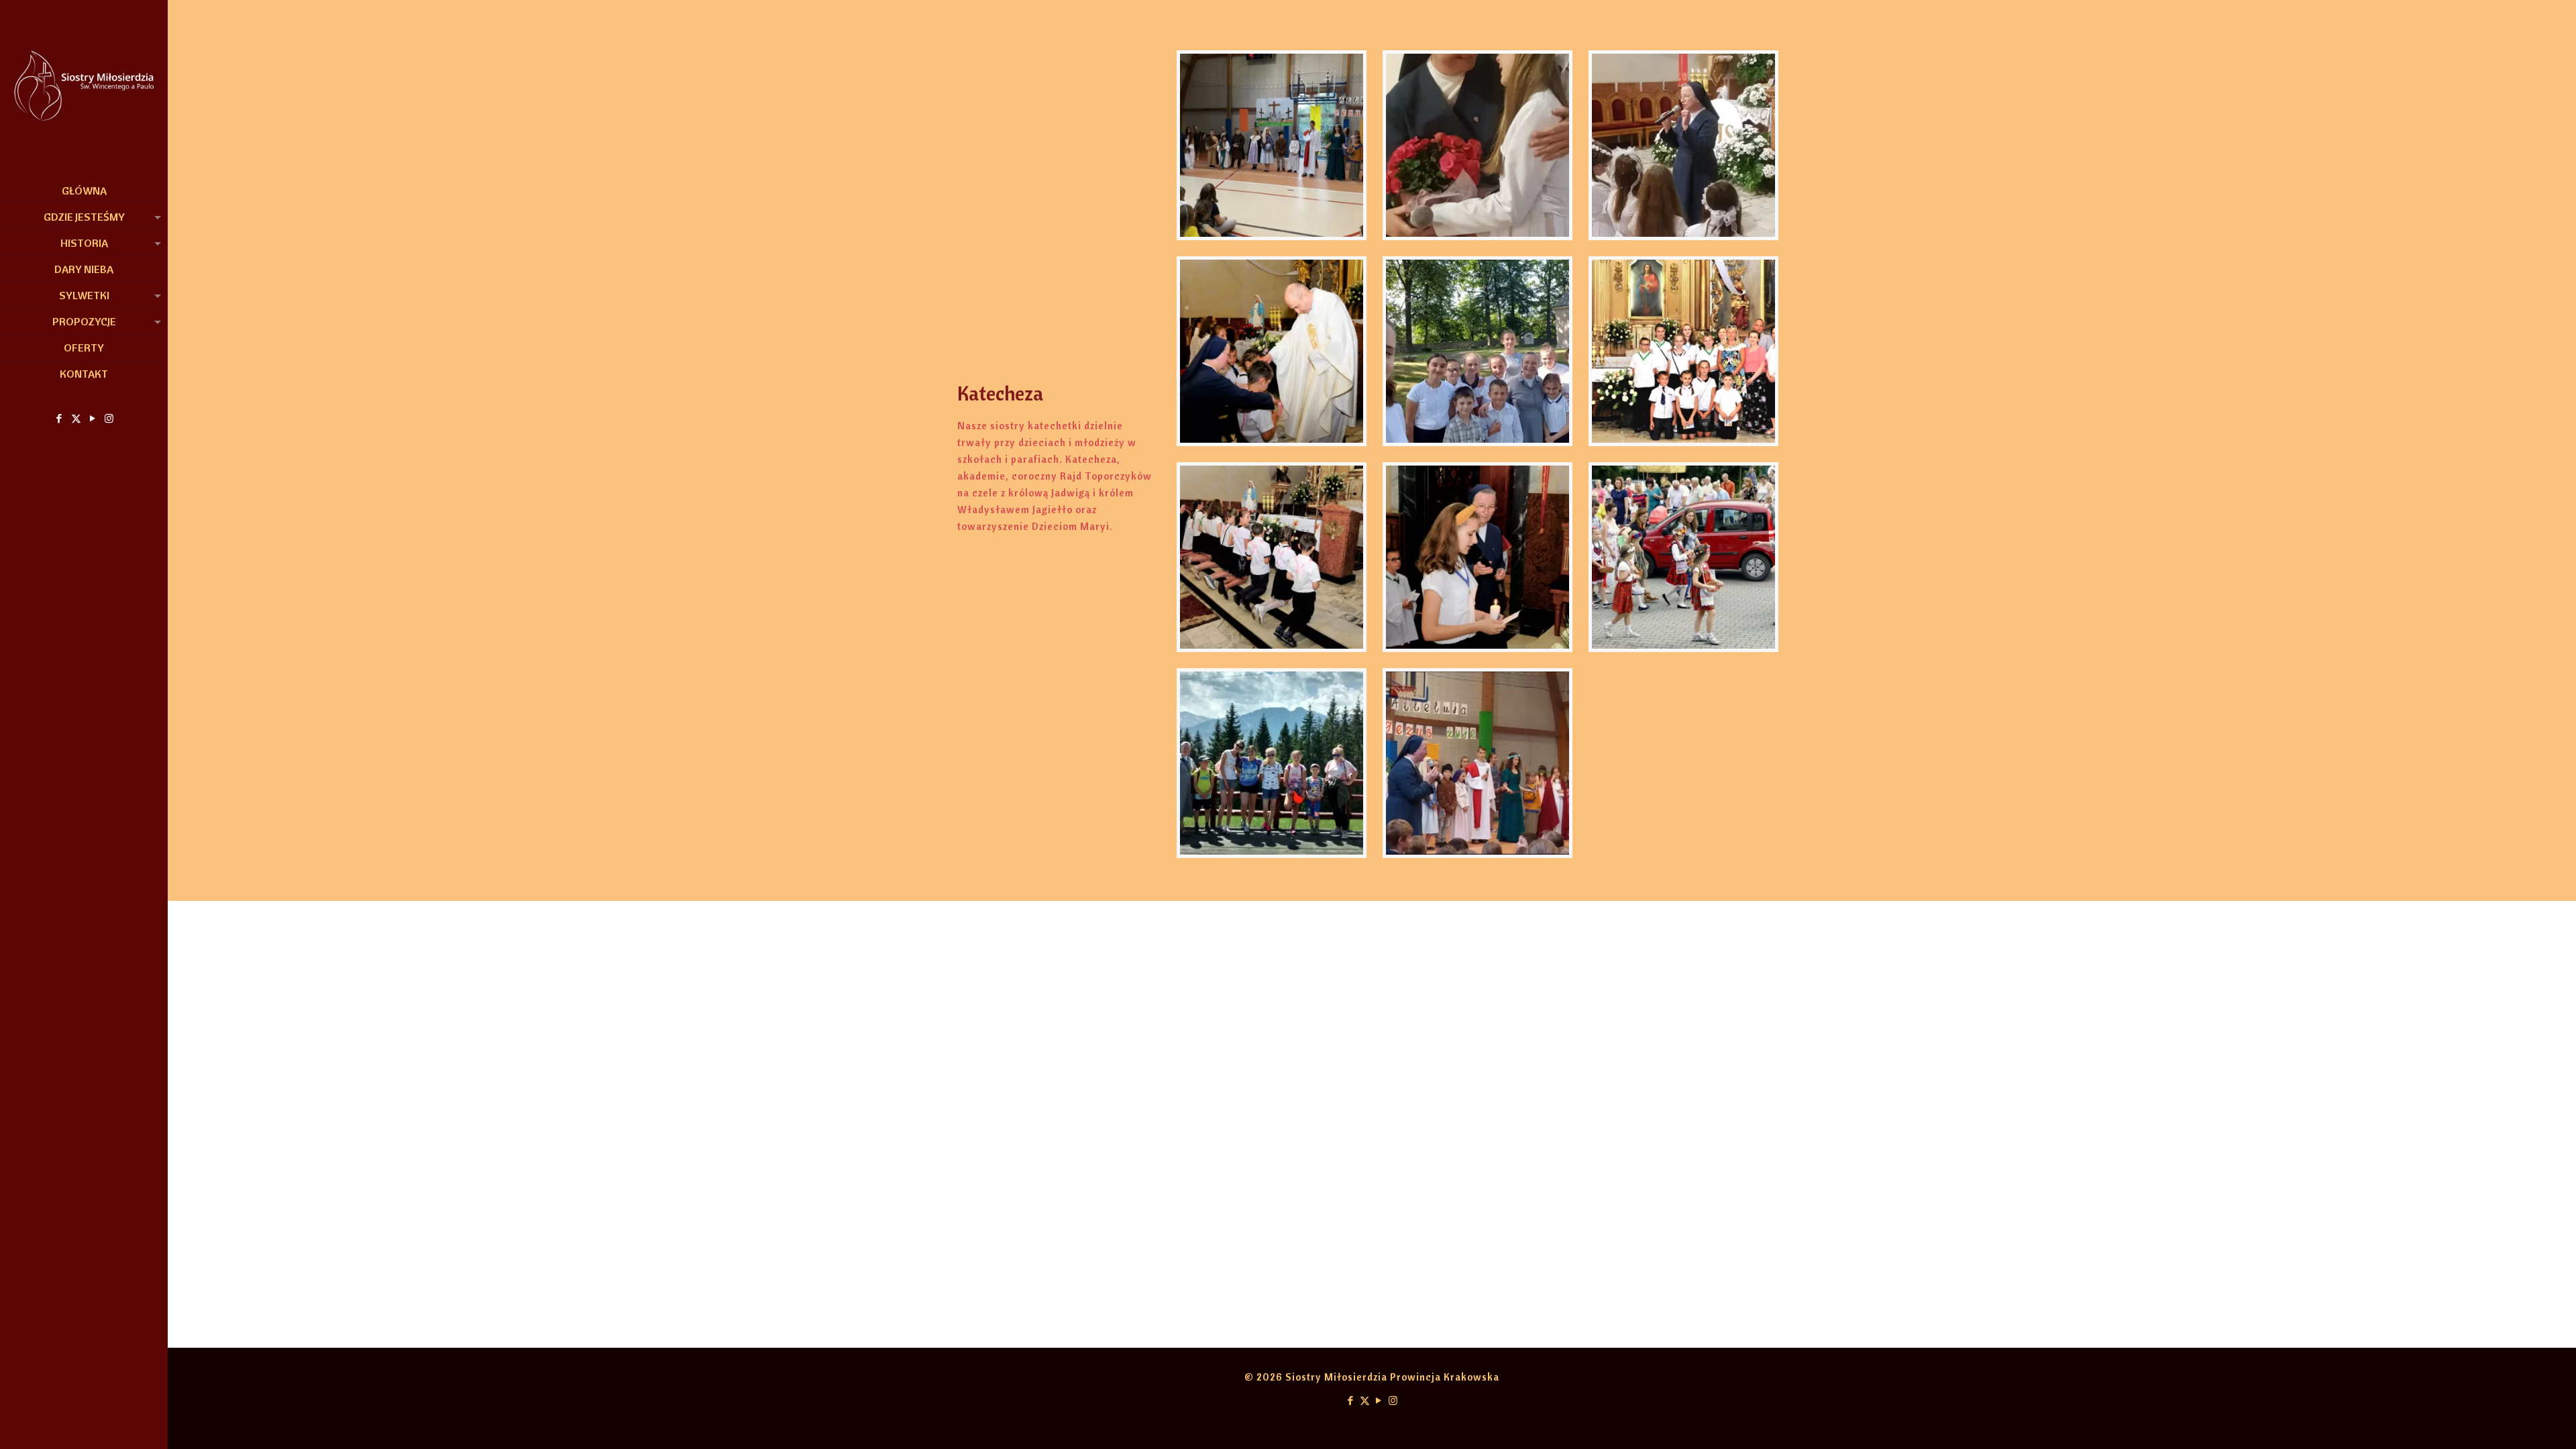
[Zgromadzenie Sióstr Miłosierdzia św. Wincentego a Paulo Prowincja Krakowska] (84, 89)
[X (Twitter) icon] (76, 418)
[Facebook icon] (59, 418)
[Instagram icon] (110, 418)
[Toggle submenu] (155, 217)
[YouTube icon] (93, 418)
